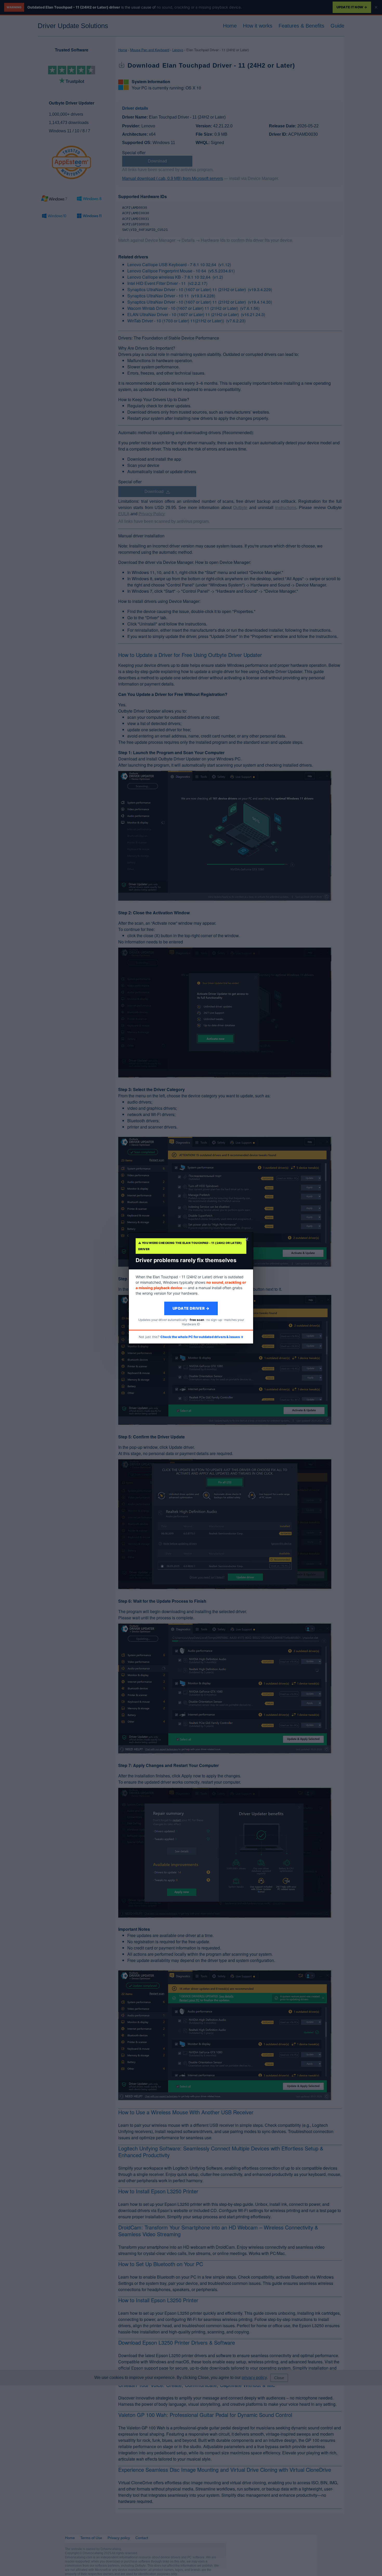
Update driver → (191, 1308)
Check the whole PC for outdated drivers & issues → (202, 1337)
